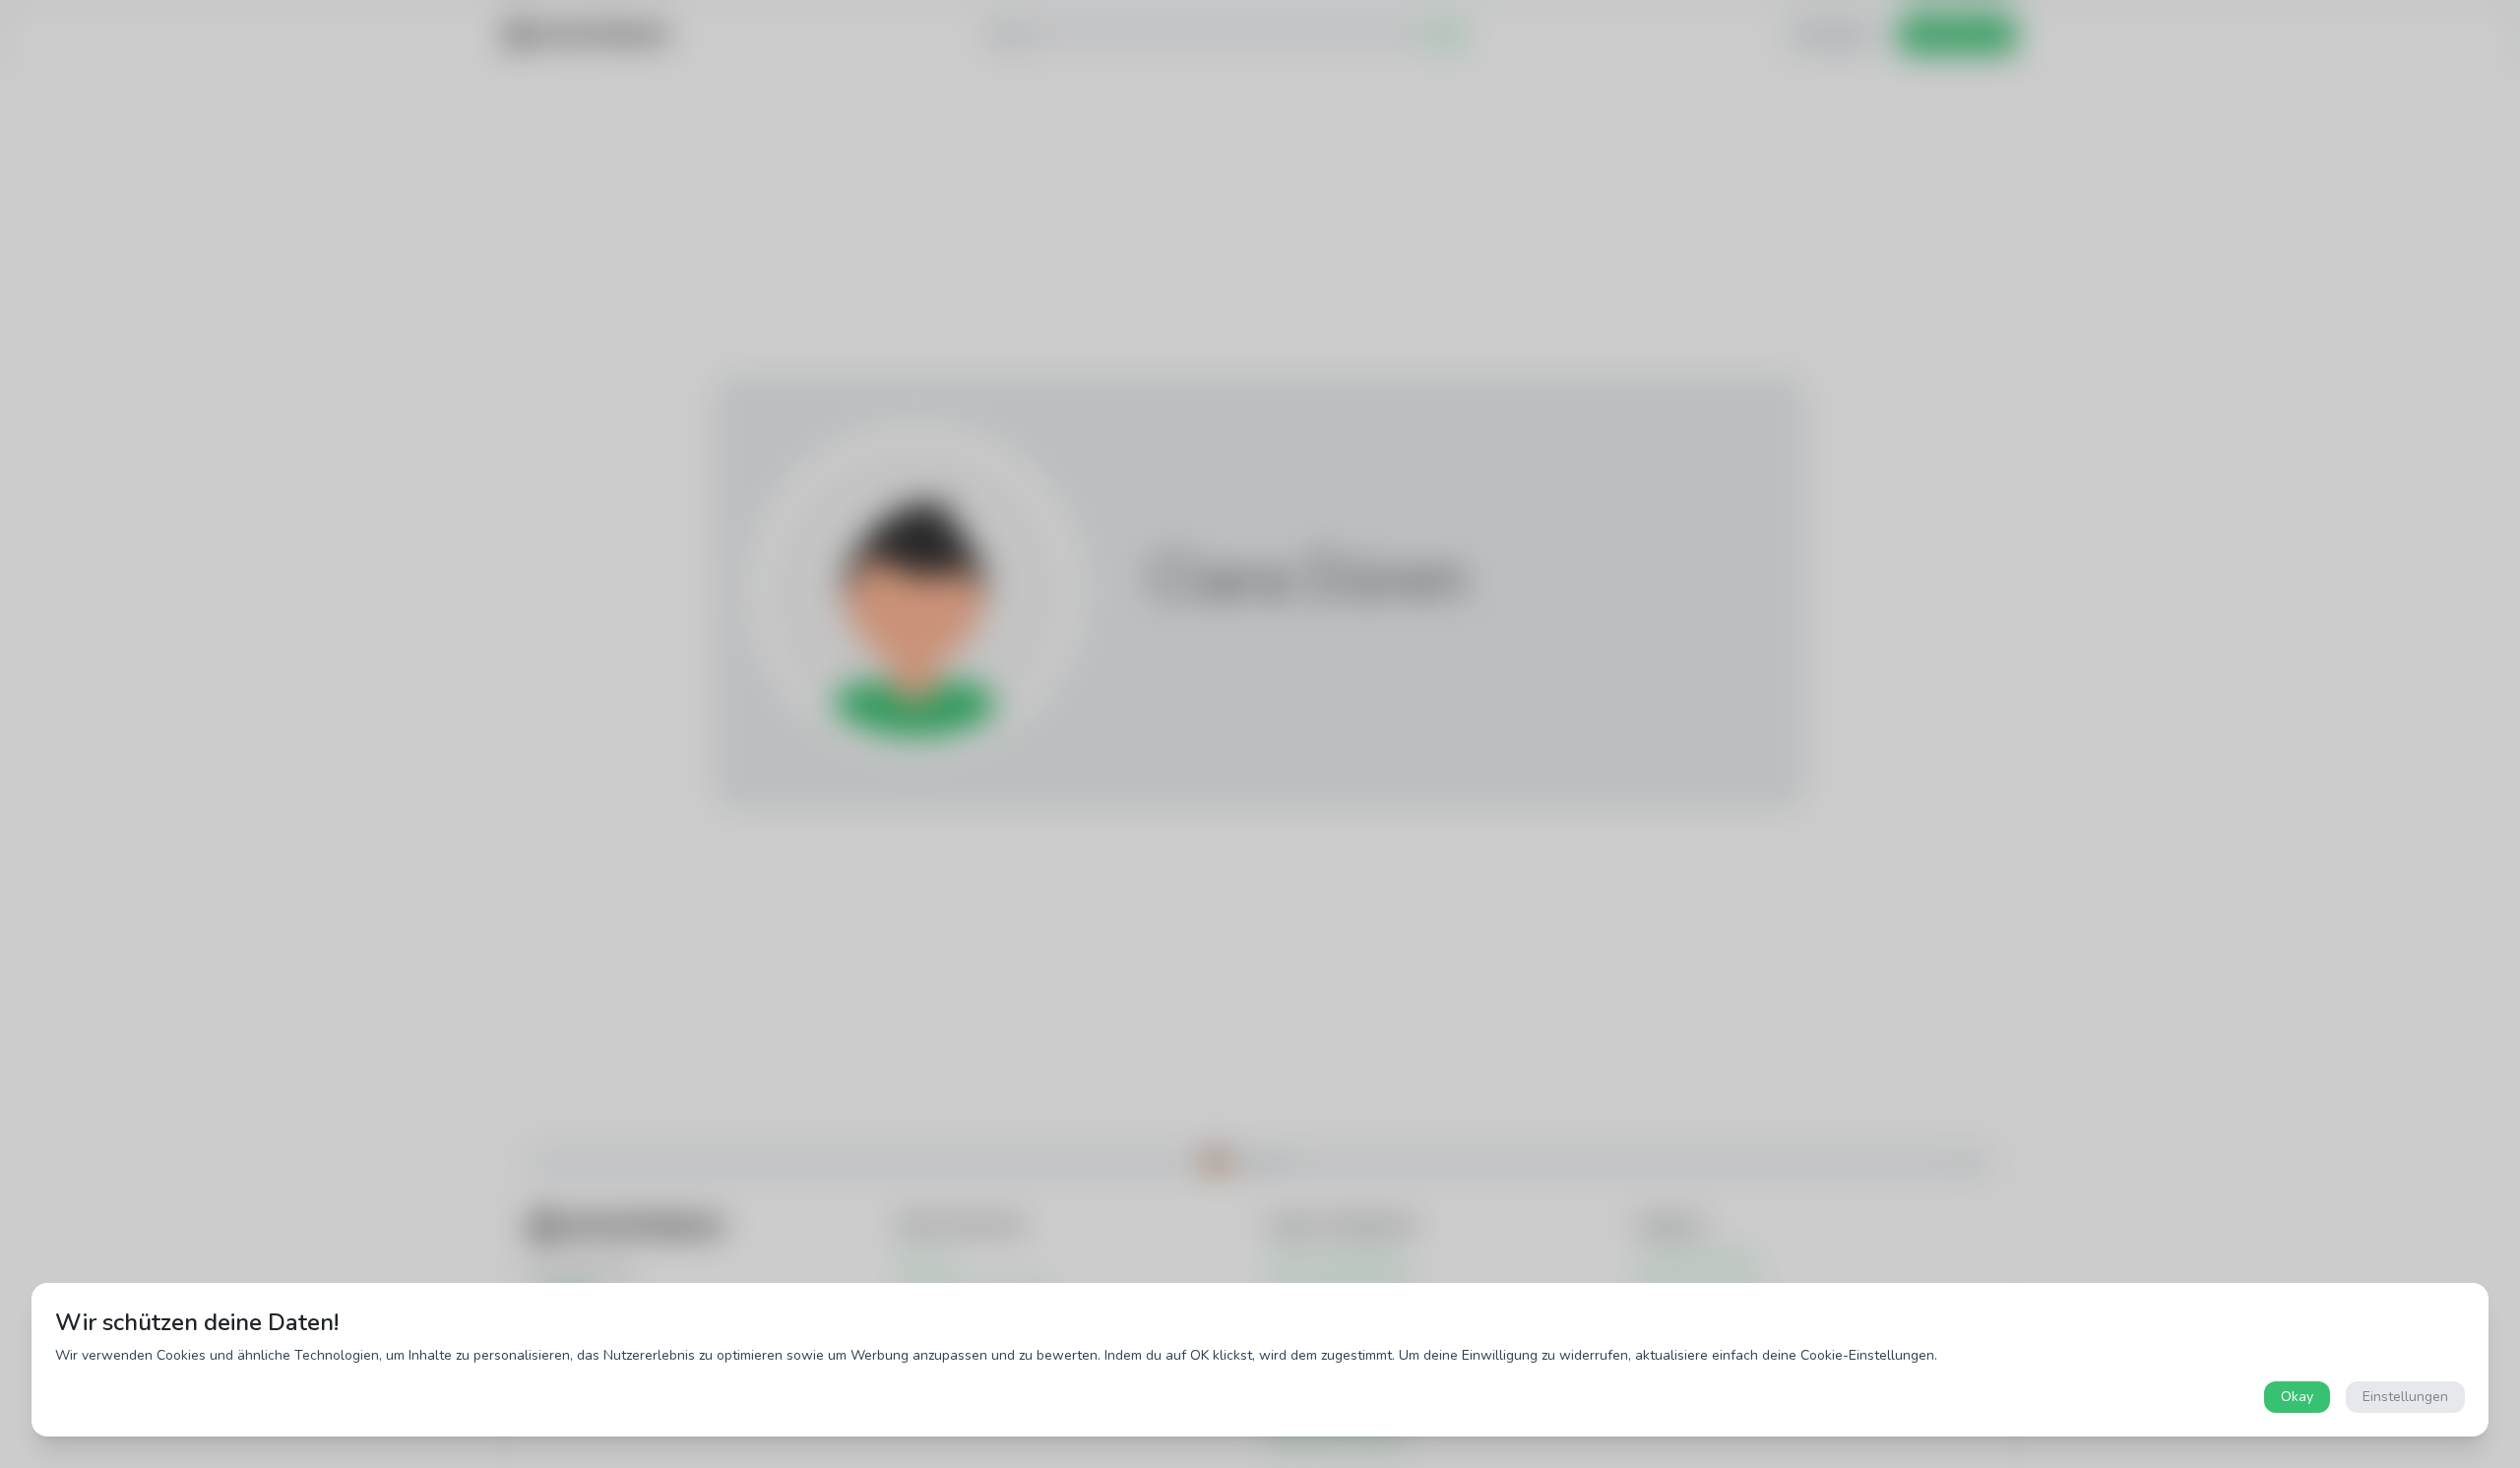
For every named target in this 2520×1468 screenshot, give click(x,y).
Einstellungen (2405, 1397)
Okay (2297, 1397)
